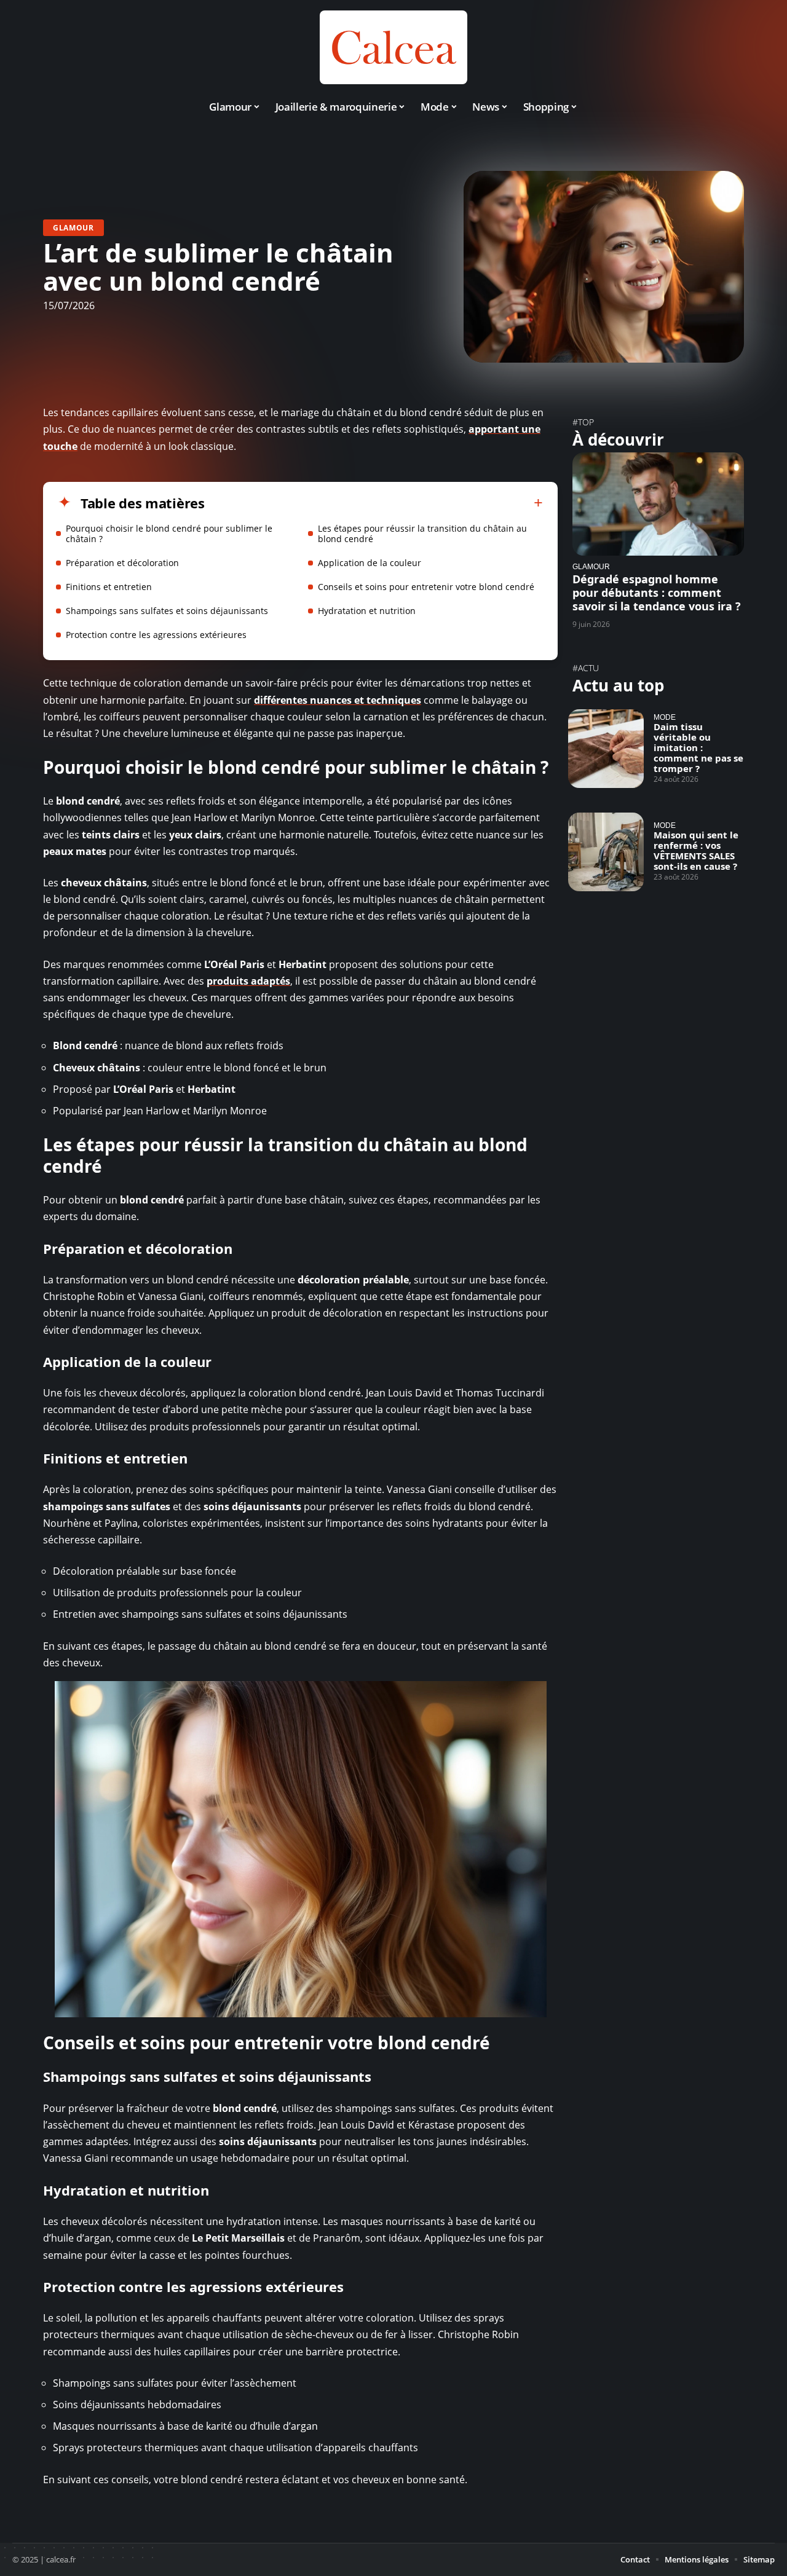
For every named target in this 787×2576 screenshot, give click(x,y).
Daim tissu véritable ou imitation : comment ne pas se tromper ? (698, 747)
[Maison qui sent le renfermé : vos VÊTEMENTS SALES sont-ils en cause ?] (606, 852)
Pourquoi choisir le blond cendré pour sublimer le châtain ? (169, 534)
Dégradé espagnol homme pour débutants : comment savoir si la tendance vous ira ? (657, 593)
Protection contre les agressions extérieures (156, 635)
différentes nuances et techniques (338, 700)
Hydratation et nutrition (367, 611)
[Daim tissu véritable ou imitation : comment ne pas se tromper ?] (606, 749)
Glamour (73, 228)
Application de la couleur (370, 563)
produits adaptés (248, 981)
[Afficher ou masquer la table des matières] (374, 503)
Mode (665, 717)
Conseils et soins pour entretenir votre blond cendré (426, 587)
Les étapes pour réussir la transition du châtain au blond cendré (422, 534)
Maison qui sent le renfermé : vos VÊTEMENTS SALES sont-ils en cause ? (696, 850)
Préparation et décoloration (122, 563)
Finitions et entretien (109, 587)
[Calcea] (393, 47)
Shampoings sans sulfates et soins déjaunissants (167, 611)
